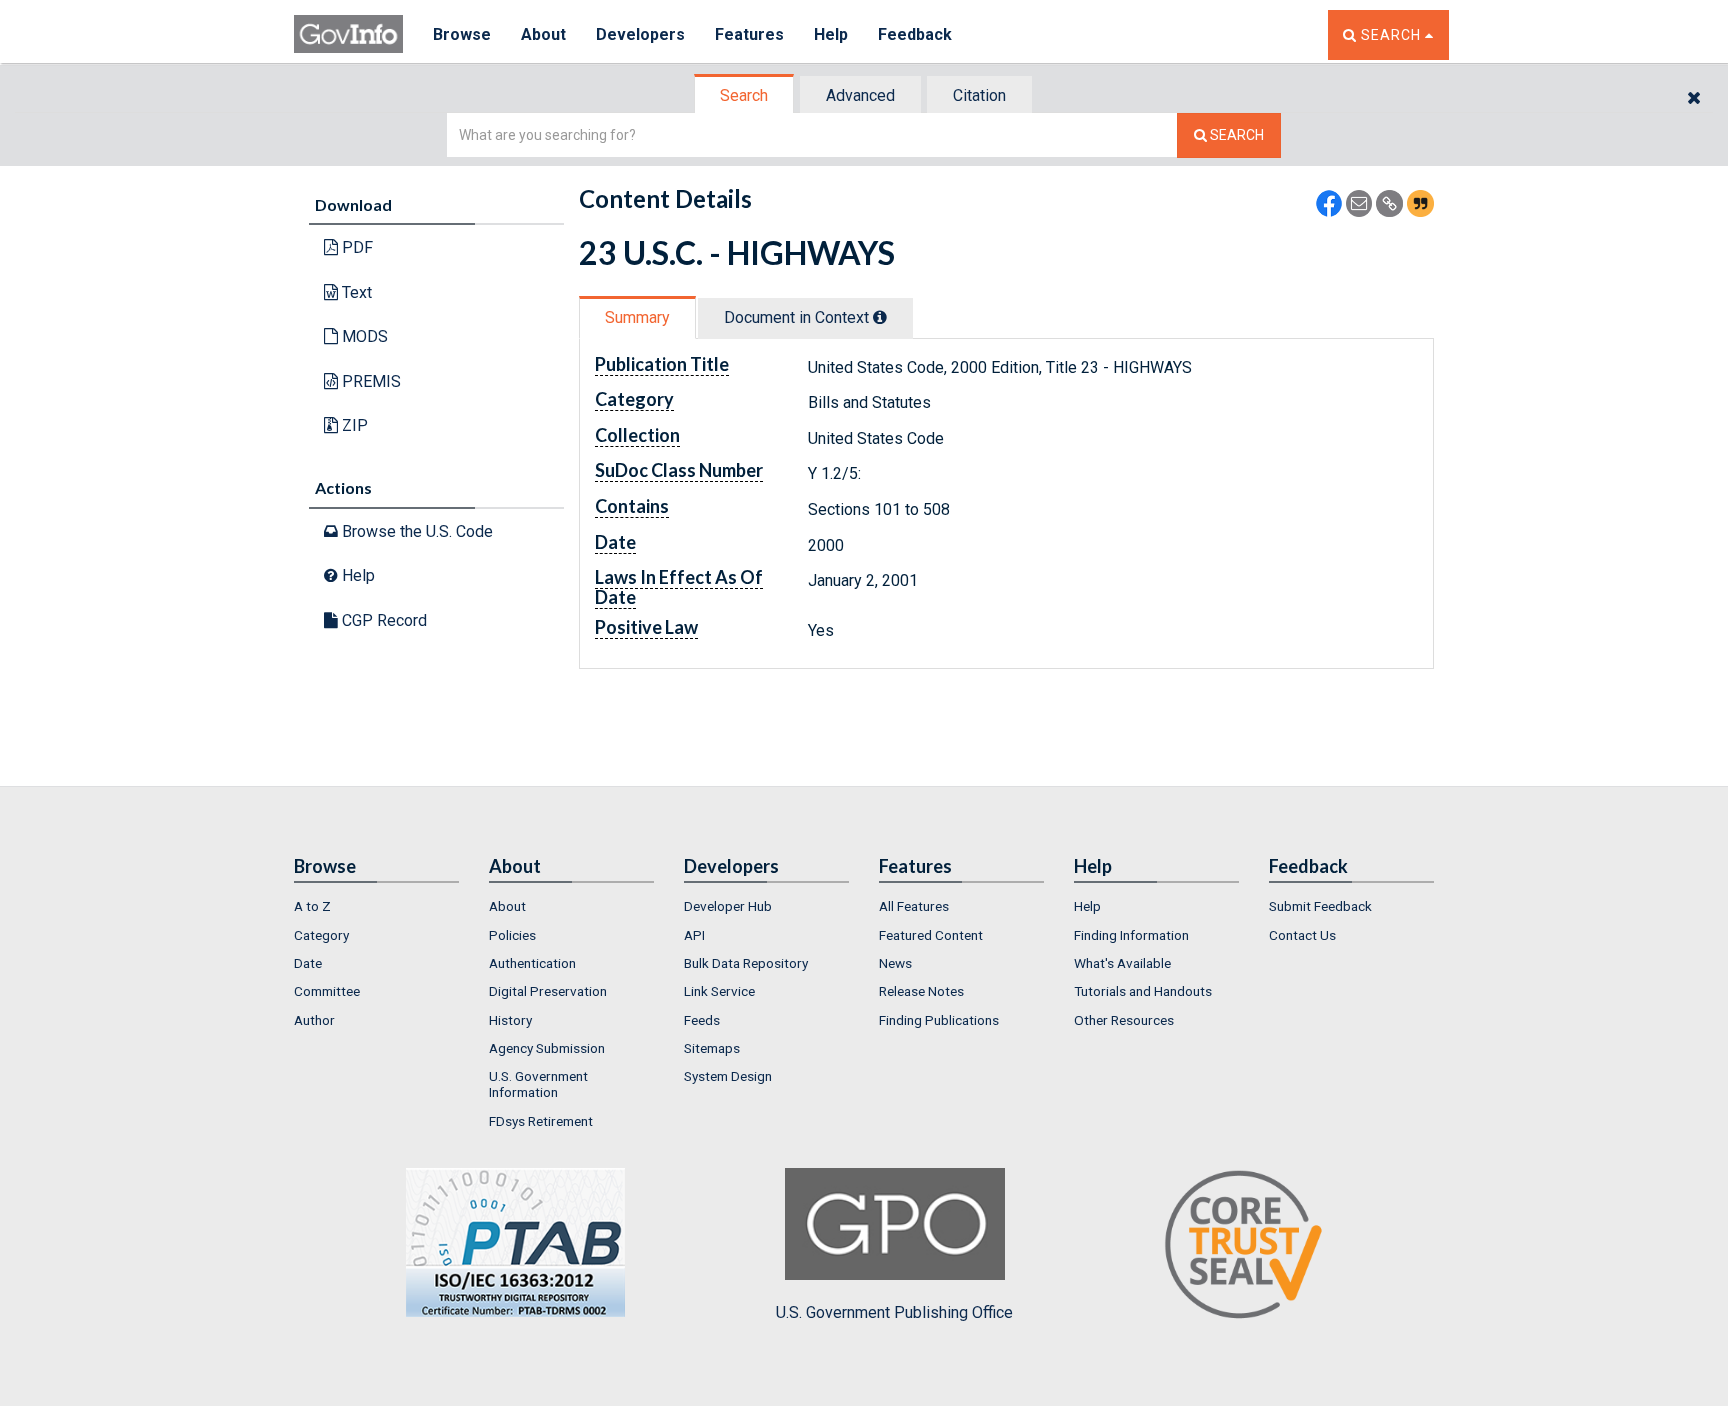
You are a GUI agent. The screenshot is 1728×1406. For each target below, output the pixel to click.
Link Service (719, 991)
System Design (728, 1076)
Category (321, 935)
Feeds (702, 1020)
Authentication (532, 963)
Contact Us (1302, 935)
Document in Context (798, 317)
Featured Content (931, 935)
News (895, 963)
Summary (637, 317)
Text (355, 292)
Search (744, 95)
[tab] (745, 95)
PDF (355, 247)
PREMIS (369, 381)
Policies (512, 935)
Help (831, 34)
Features (749, 34)
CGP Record (382, 620)
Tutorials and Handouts (1143, 991)
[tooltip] (880, 317)
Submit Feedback (1320, 906)
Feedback (915, 34)
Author (314, 1020)
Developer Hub (728, 906)
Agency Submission (547, 1048)
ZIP (353, 425)
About (543, 34)
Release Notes (921, 991)
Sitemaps (712, 1048)
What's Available (1122, 963)
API (694, 935)
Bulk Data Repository (746, 963)
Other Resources (1124, 1020)
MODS (363, 336)
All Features (914, 906)
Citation (979, 95)
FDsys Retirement (541, 1121)
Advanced (860, 95)
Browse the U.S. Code (415, 531)
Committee (327, 991)
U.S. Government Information (538, 1084)
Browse (462, 34)
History (510, 1020)
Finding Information (1131, 935)
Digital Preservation (548, 991)
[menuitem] (376, 906)
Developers (640, 34)
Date (308, 963)
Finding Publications (939, 1020)
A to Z (312, 906)
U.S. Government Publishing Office (894, 1312)
